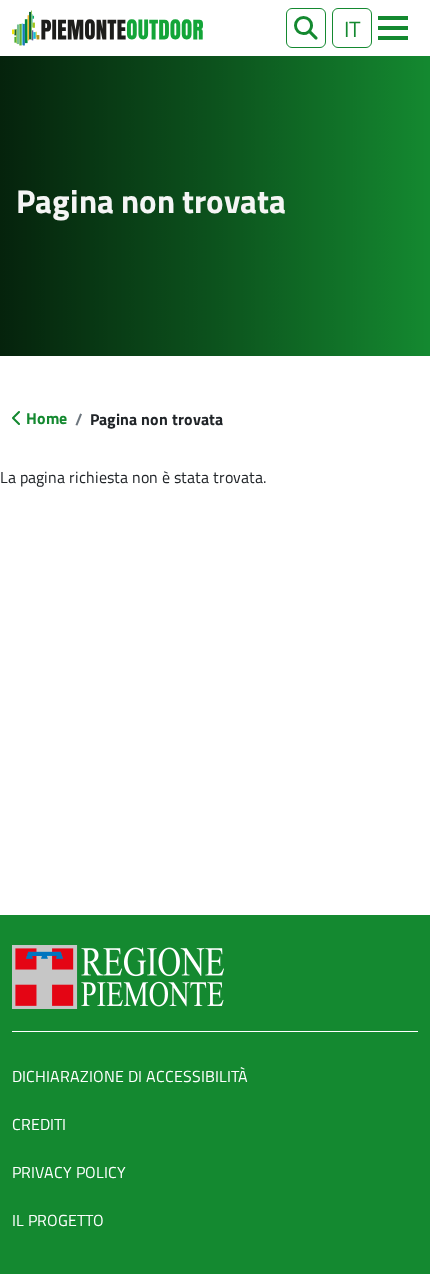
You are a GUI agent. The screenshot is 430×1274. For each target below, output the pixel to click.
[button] (306, 28)
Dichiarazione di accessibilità (130, 1076)
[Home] (107, 28)
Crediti (39, 1124)
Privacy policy (69, 1172)
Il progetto (58, 1220)
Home (46, 418)
